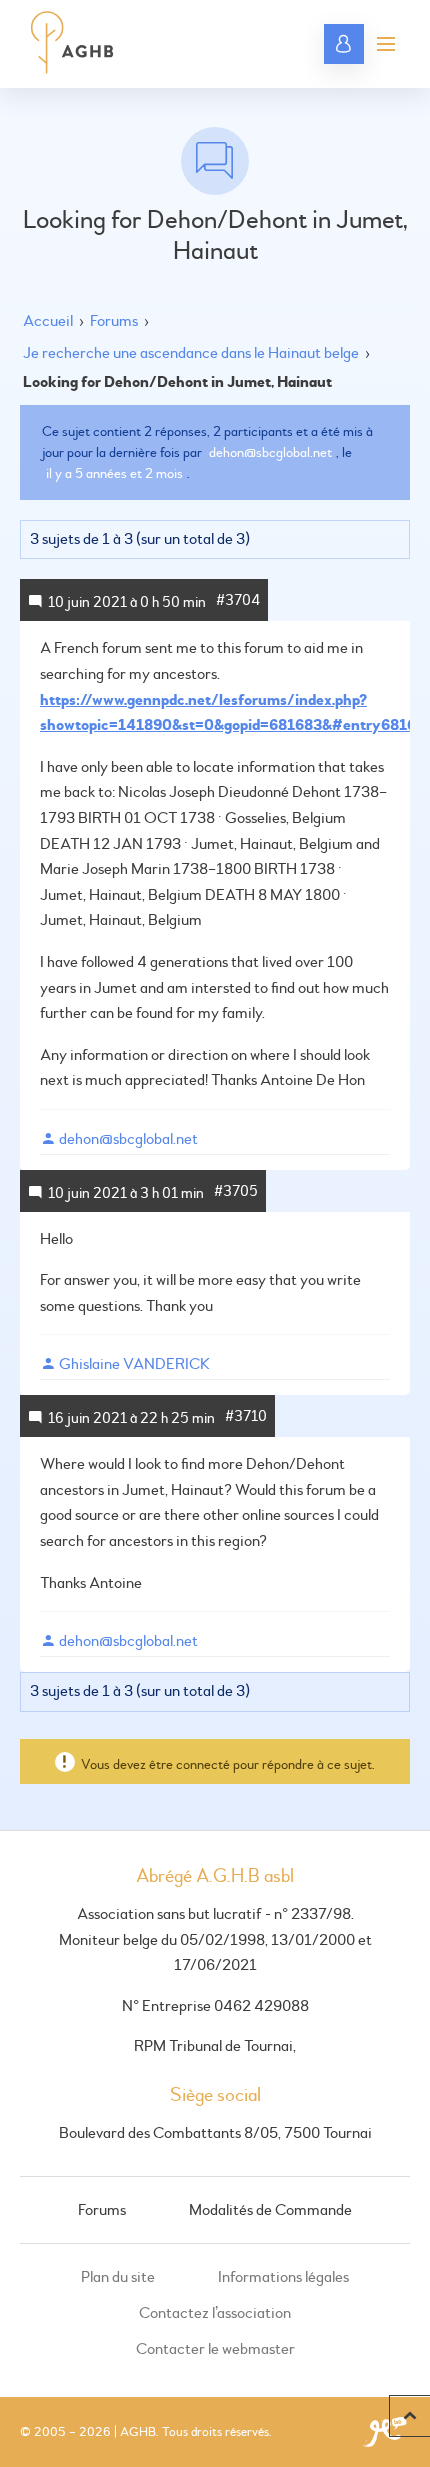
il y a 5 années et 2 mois (114, 474)
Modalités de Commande (270, 2210)
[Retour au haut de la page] (409, 2416)
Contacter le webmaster (215, 2349)
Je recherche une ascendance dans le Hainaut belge (191, 353)
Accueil (48, 321)
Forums (114, 321)
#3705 (236, 1191)
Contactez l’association (215, 2313)
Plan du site (118, 2277)
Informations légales (283, 2277)
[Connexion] (344, 44)
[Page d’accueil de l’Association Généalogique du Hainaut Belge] (72, 44)
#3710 (246, 1416)
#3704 (238, 600)
